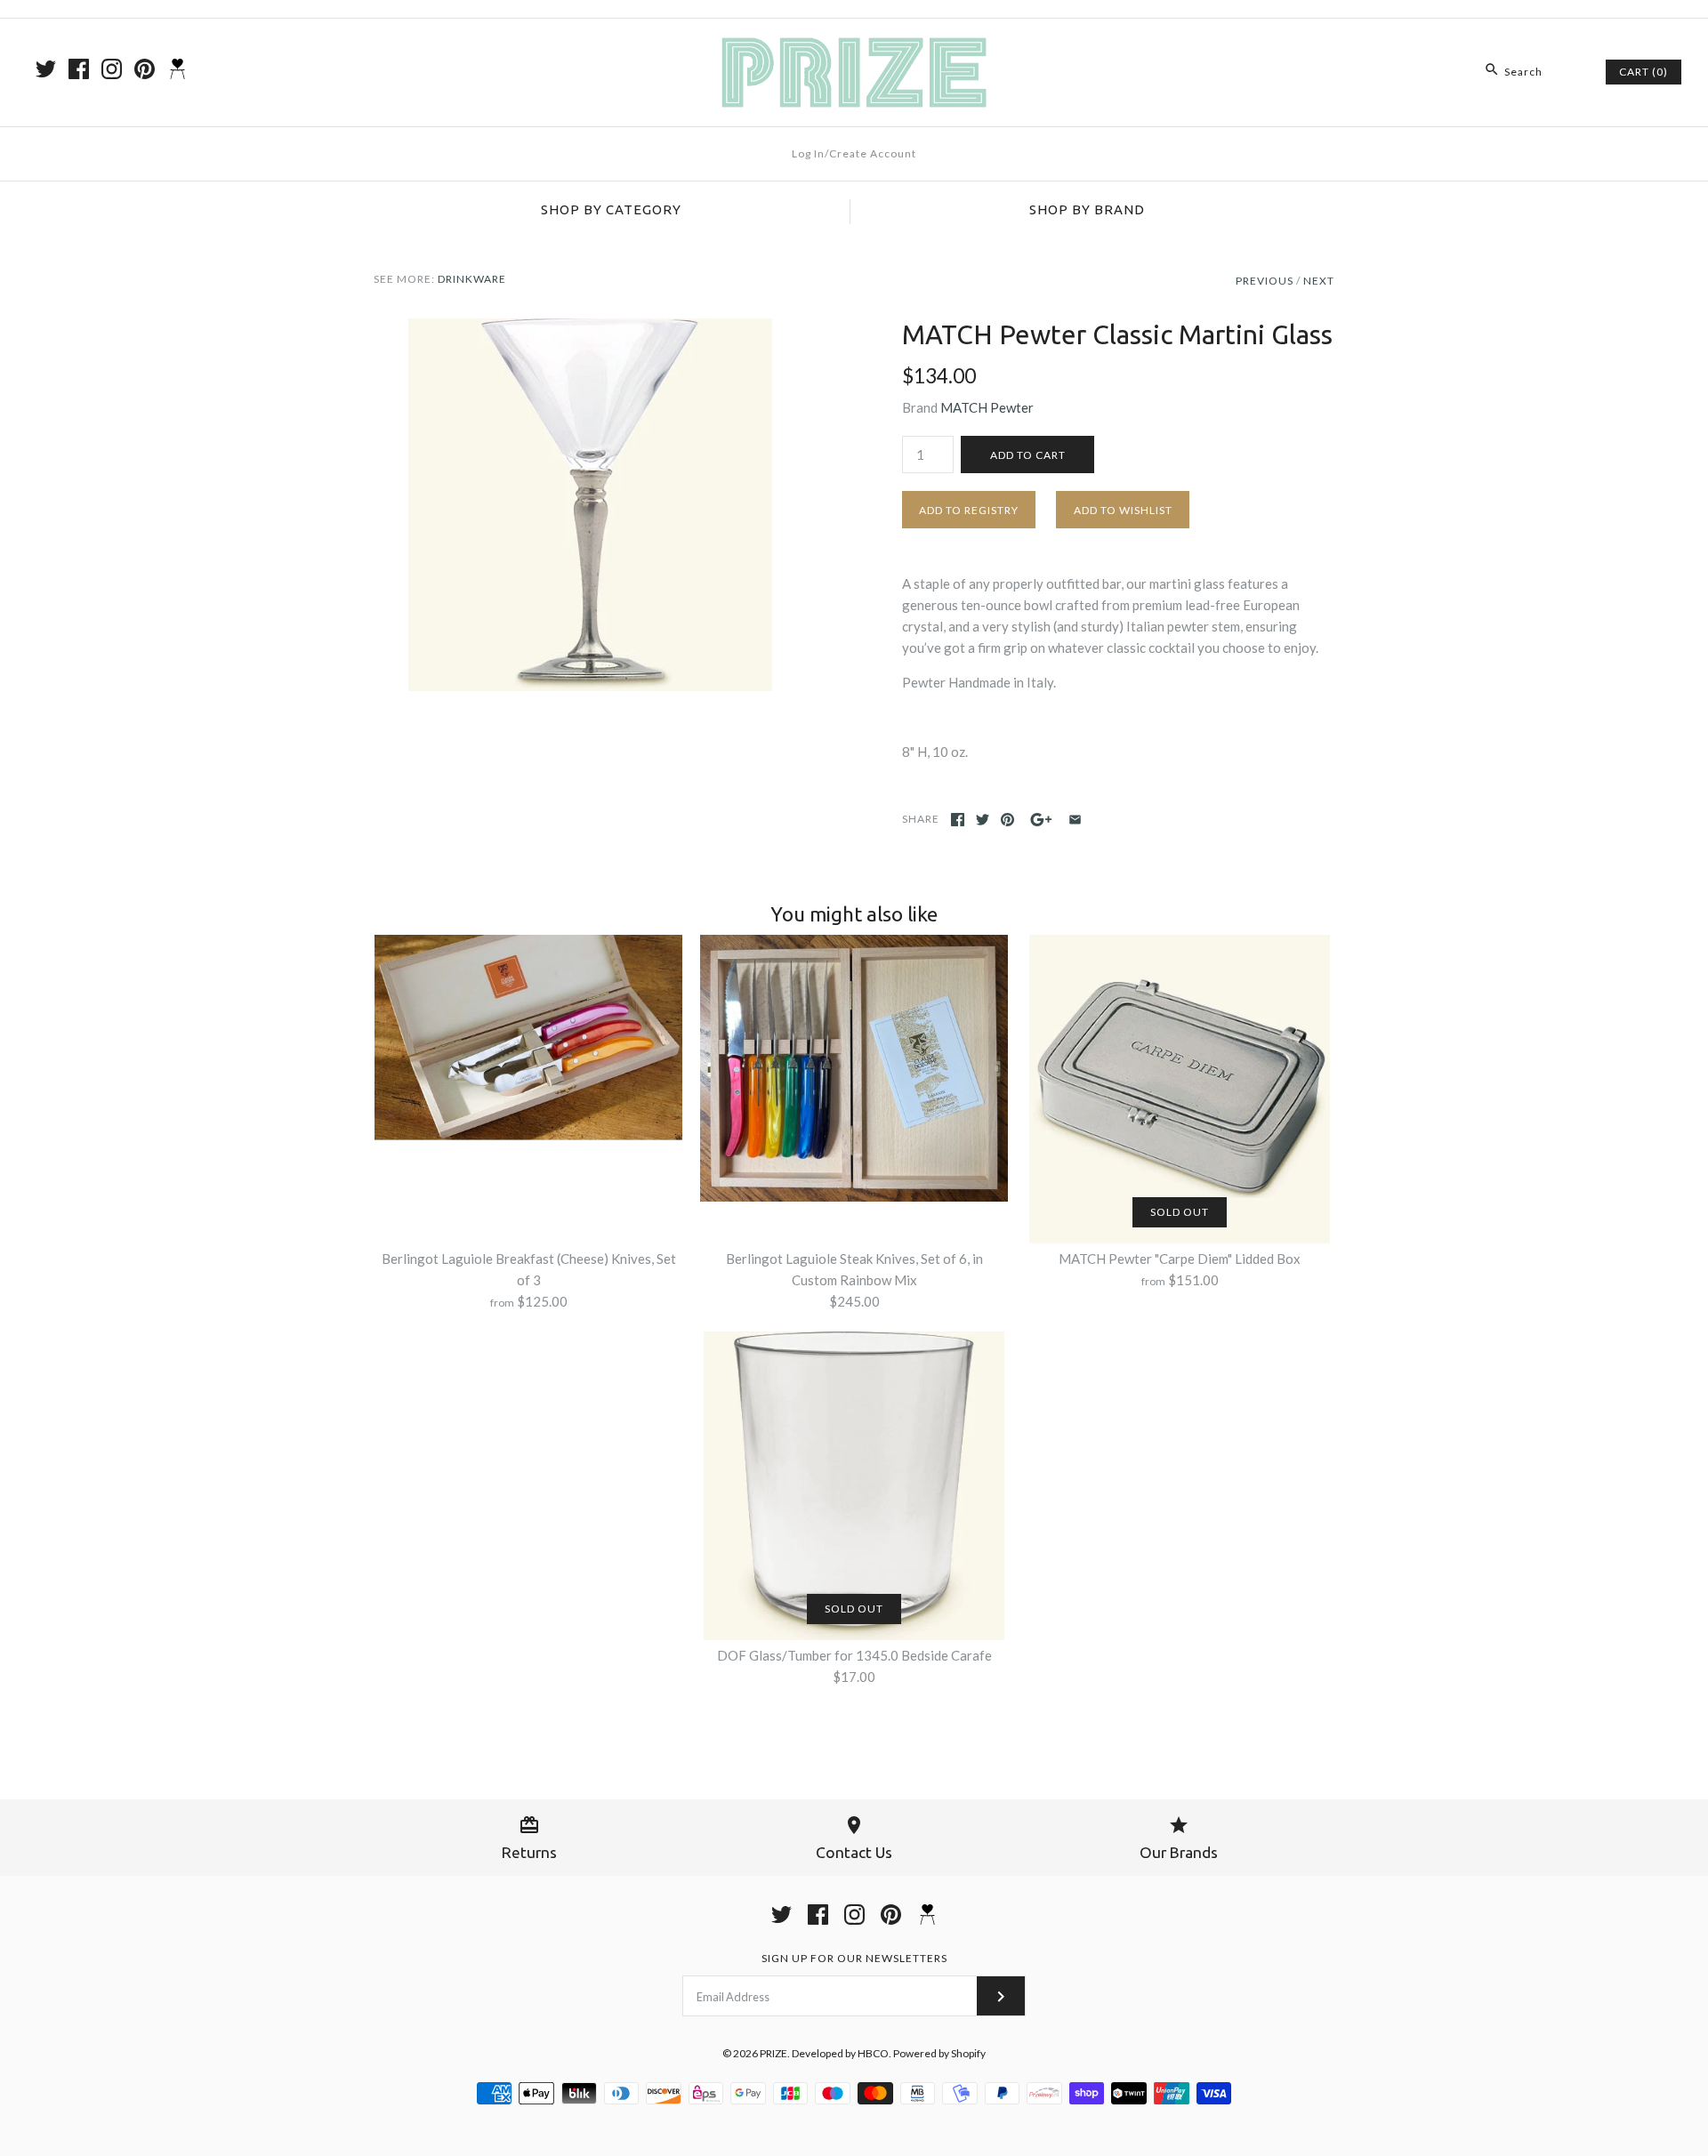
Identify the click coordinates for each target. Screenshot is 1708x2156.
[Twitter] (46, 69)
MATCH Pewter (987, 407)
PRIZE (773, 2053)
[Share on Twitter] (983, 820)
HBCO (873, 2053)
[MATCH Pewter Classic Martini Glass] (590, 329)
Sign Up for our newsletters (854, 1958)
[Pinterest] (145, 69)
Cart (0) (1644, 72)
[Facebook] (79, 69)
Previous (1265, 281)
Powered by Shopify (939, 2053)
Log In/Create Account (854, 153)
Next (1319, 281)
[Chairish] (177, 69)
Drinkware (472, 279)
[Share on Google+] (1041, 820)
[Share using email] (1075, 820)
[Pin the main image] (1007, 820)
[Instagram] (112, 69)
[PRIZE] (854, 47)
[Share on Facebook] (958, 820)
